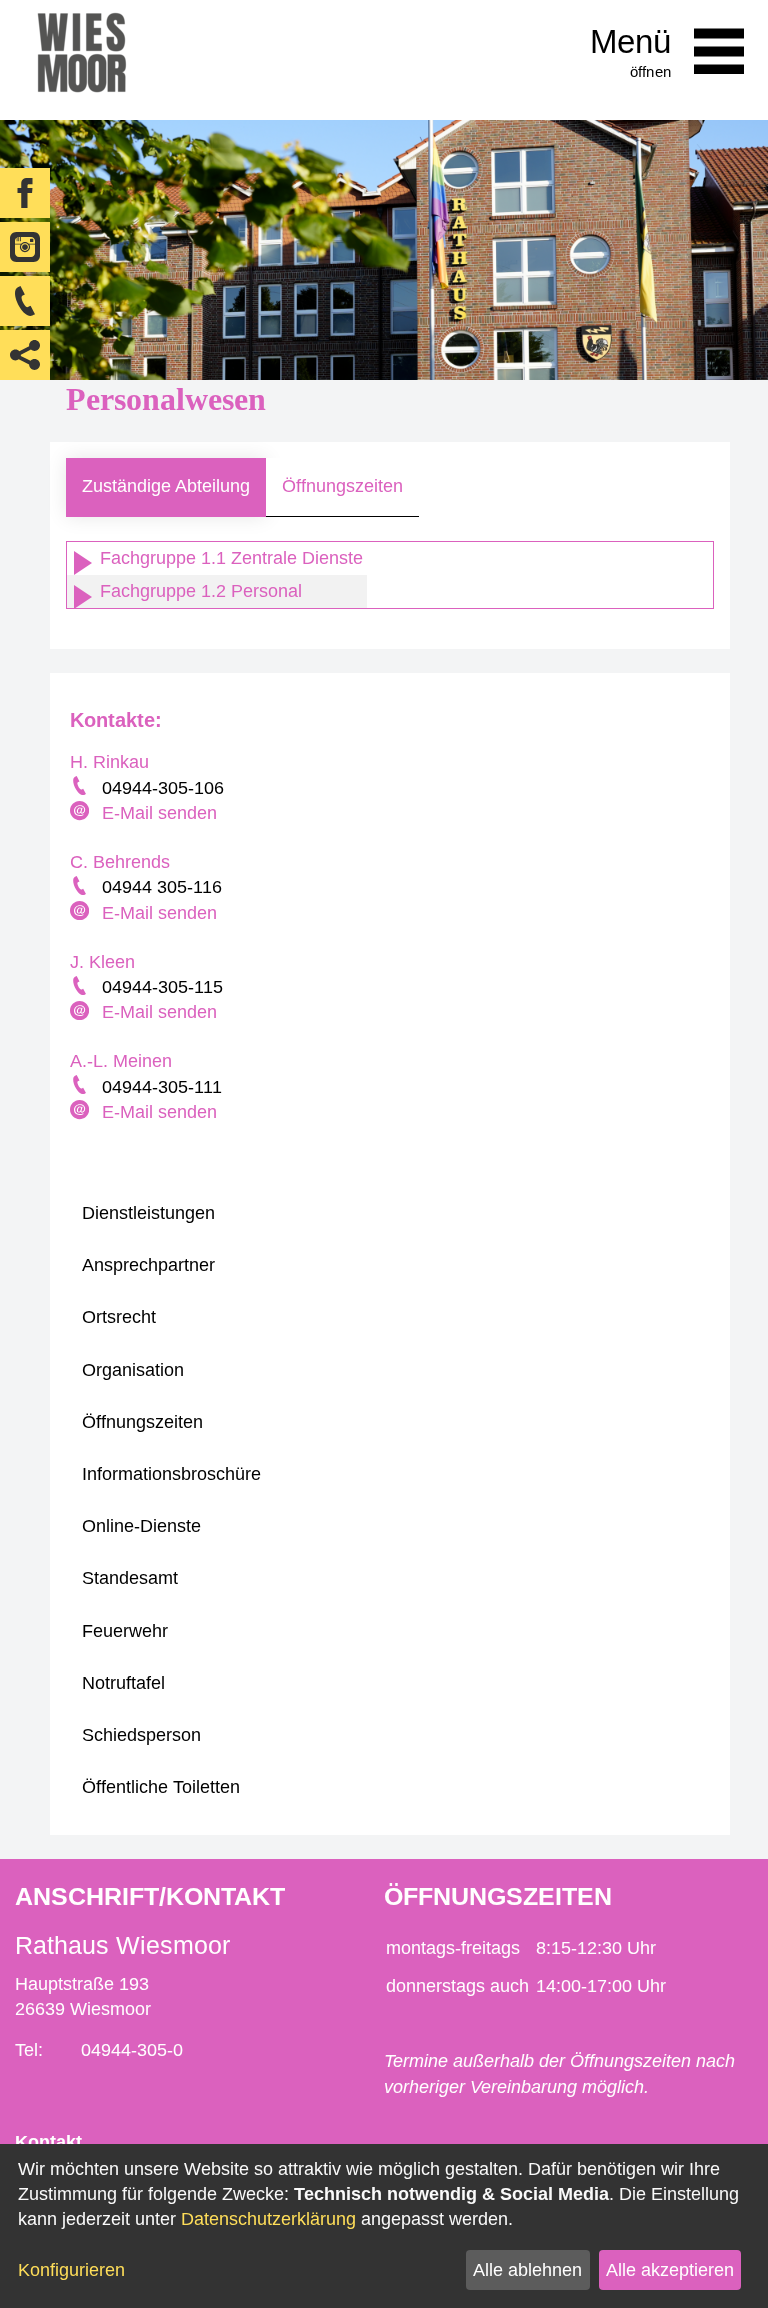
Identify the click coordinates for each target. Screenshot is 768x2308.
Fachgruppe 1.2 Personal (198, 591)
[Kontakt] (25, 301)
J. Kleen (102, 962)
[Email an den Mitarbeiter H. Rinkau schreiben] (82, 813)
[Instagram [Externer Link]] (25, 247)
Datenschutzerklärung (268, 2219)
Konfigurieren (71, 2270)
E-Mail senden (159, 813)
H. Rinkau (109, 762)
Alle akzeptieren (670, 2270)
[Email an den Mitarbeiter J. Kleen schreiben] (82, 1013)
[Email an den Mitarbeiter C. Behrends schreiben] (82, 913)
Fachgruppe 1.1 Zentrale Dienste (229, 558)
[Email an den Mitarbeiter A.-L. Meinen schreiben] (82, 1112)
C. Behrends (120, 862)
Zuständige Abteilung (166, 486)
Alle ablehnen (527, 2270)
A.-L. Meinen (121, 1061)
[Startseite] (81, 60)
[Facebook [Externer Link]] (25, 193)
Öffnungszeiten (342, 486)
